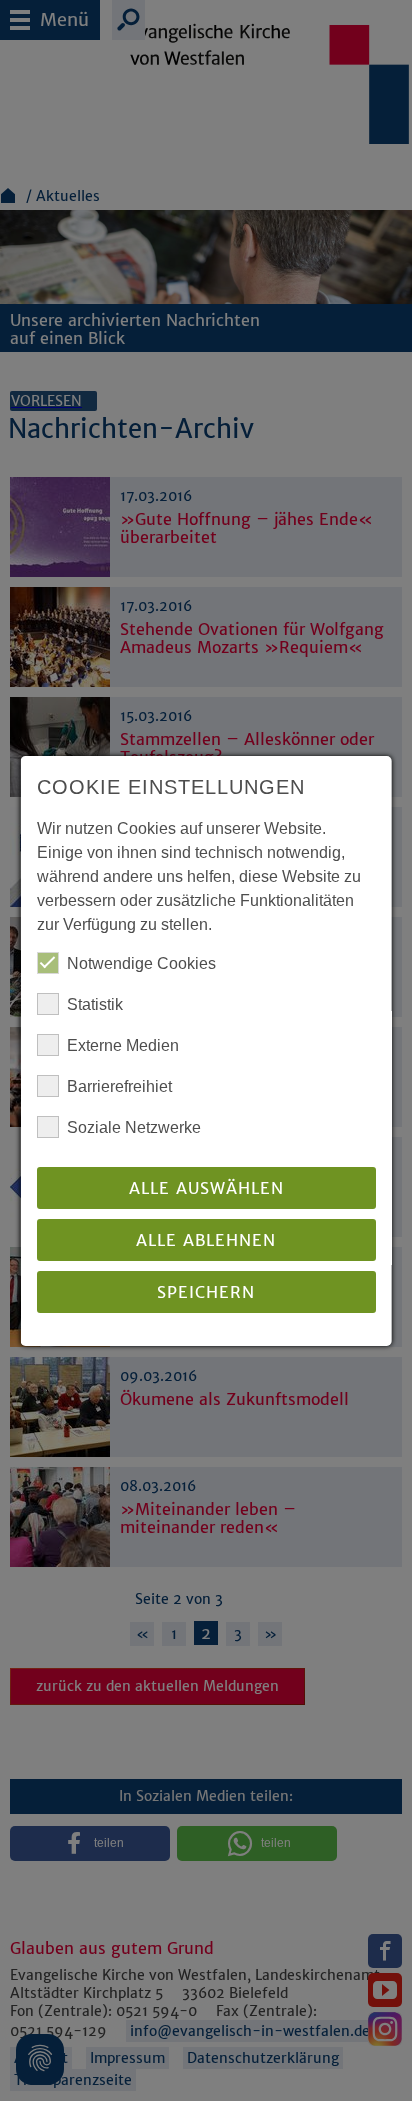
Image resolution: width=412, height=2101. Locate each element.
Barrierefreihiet (119, 1086)
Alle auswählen (205, 1188)
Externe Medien (123, 1045)
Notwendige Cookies (141, 963)
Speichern (206, 1292)
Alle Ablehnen (206, 1240)
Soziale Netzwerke (134, 1127)
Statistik (95, 1004)
